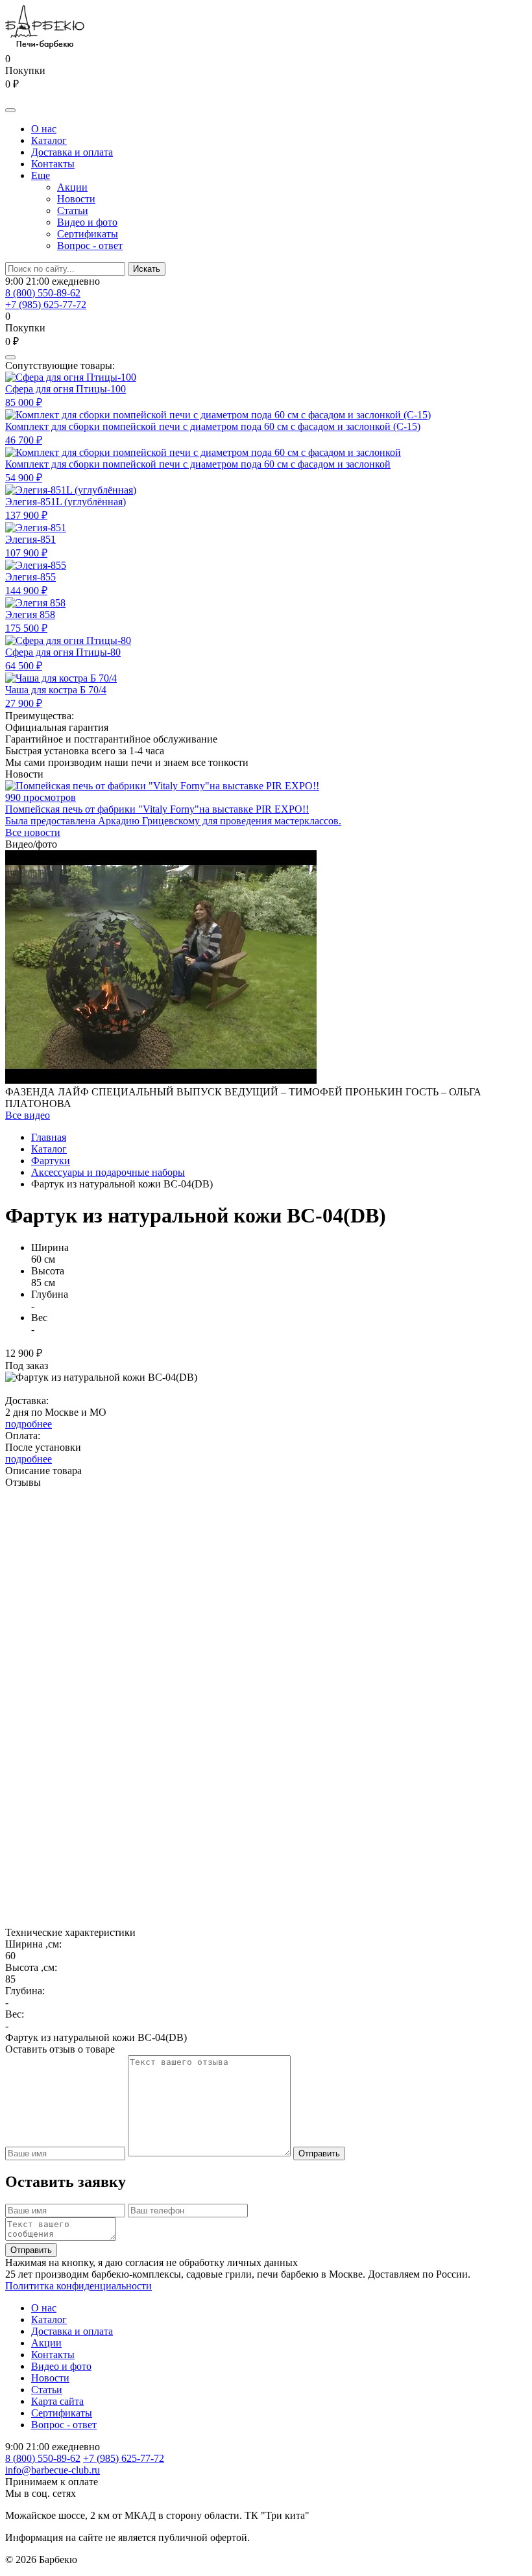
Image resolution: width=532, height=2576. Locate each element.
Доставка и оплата (72, 152)
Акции (72, 187)
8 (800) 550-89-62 (43, 293)
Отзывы (23, 1482)
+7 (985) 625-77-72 (46, 304)
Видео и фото (87, 222)
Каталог (49, 140)
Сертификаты (88, 234)
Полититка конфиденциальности (79, 2286)
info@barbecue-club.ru (53, 2470)
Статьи (73, 210)
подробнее (29, 1424)
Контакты (53, 164)
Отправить (319, 2153)
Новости (76, 199)
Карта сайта (57, 2401)
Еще (41, 175)
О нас (44, 129)
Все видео (28, 1115)
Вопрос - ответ (90, 245)
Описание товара (43, 1471)
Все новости (33, 832)
